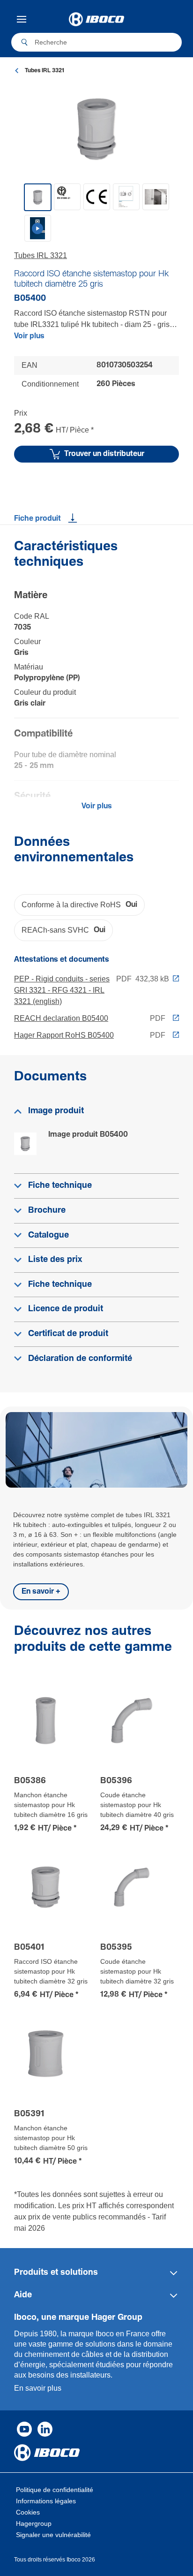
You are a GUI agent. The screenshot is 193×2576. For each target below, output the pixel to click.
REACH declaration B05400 (61, 1018)
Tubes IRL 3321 (41, 255)
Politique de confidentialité (55, 2490)
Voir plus (29, 336)
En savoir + (41, 1592)
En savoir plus (38, 2388)
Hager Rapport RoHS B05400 (64, 1035)
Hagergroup (34, 2523)
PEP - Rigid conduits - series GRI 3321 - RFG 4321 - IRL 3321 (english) (62, 990)
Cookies (28, 2512)
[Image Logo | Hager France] (96, 19)
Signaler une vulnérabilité (53, 2535)
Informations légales (46, 2501)
